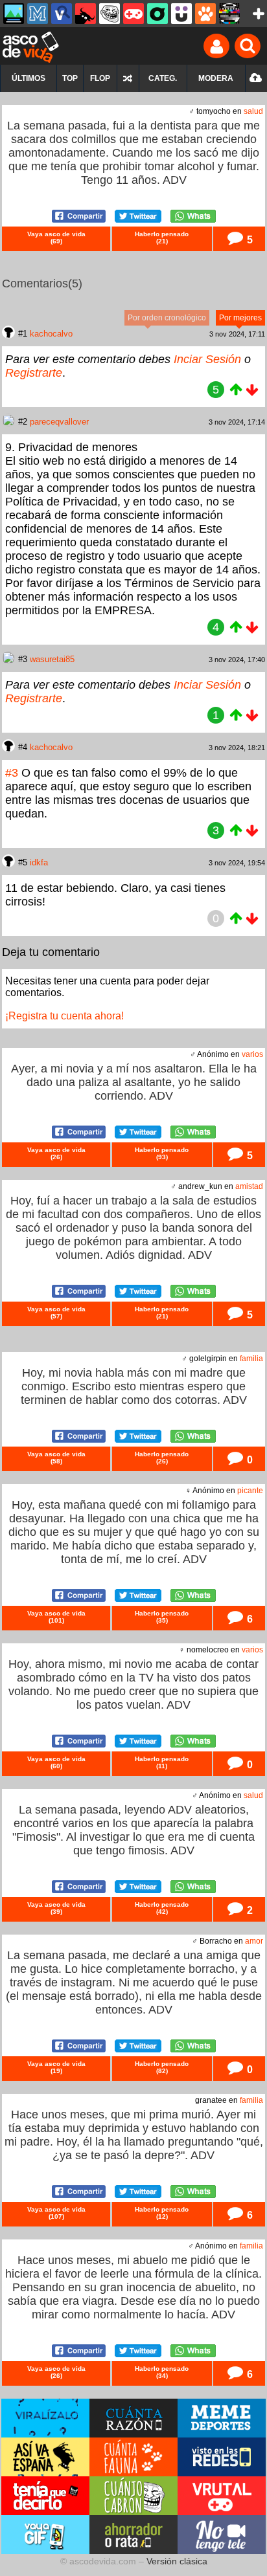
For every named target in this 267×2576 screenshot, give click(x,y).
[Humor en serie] (181, 14)
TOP (70, 78)
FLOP (100, 78)
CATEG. (163, 78)
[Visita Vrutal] (222, 2496)
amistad (249, 1186)
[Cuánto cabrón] (110, 14)
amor (254, 1941)
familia (251, 1359)
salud (253, 111)
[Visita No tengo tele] (222, 2535)
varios (252, 1054)
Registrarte (34, 373)
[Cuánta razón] (14, 14)
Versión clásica (177, 2561)
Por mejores (240, 318)
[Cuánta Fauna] (205, 14)
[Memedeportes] (38, 14)
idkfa (39, 862)
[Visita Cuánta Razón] (133, 2418)
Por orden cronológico (167, 318)
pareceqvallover (59, 422)
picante (250, 1491)
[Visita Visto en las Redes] (222, 2457)
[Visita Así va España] (45, 2457)
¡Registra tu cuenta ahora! (64, 1016)
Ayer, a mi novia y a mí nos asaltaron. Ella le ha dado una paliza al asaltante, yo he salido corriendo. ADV (134, 1082)
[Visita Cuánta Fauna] (133, 2457)
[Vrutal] (133, 14)
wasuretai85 (52, 659)
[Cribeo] (157, 14)
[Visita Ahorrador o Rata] (133, 2535)
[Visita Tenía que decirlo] (45, 2496)
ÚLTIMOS (29, 78)
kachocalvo (51, 334)
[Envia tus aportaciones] (256, 78)
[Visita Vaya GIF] (45, 2535)
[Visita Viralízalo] (45, 2418)
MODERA (216, 78)
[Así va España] (86, 14)
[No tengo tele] (229, 14)
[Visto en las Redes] (62, 14)
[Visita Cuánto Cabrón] (133, 2496)
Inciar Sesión (207, 359)
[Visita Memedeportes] (222, 2418)
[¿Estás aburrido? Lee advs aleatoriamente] (128, 78)
